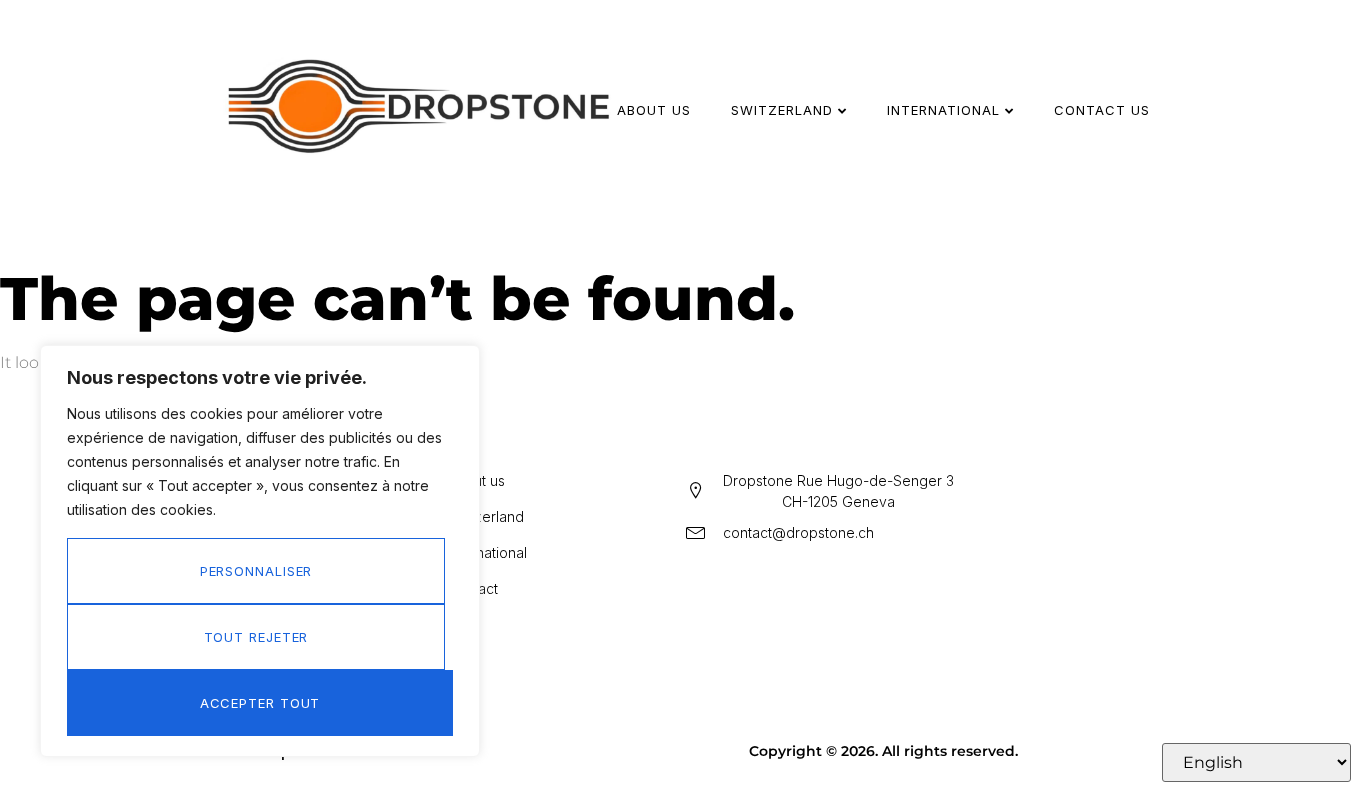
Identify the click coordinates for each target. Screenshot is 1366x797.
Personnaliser (256, 571)
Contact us (1102, 110)
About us (654, 110)
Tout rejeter (256, 637)
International (943, 110)
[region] (260, 551)
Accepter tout (260, 703)
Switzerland (782, 110)
